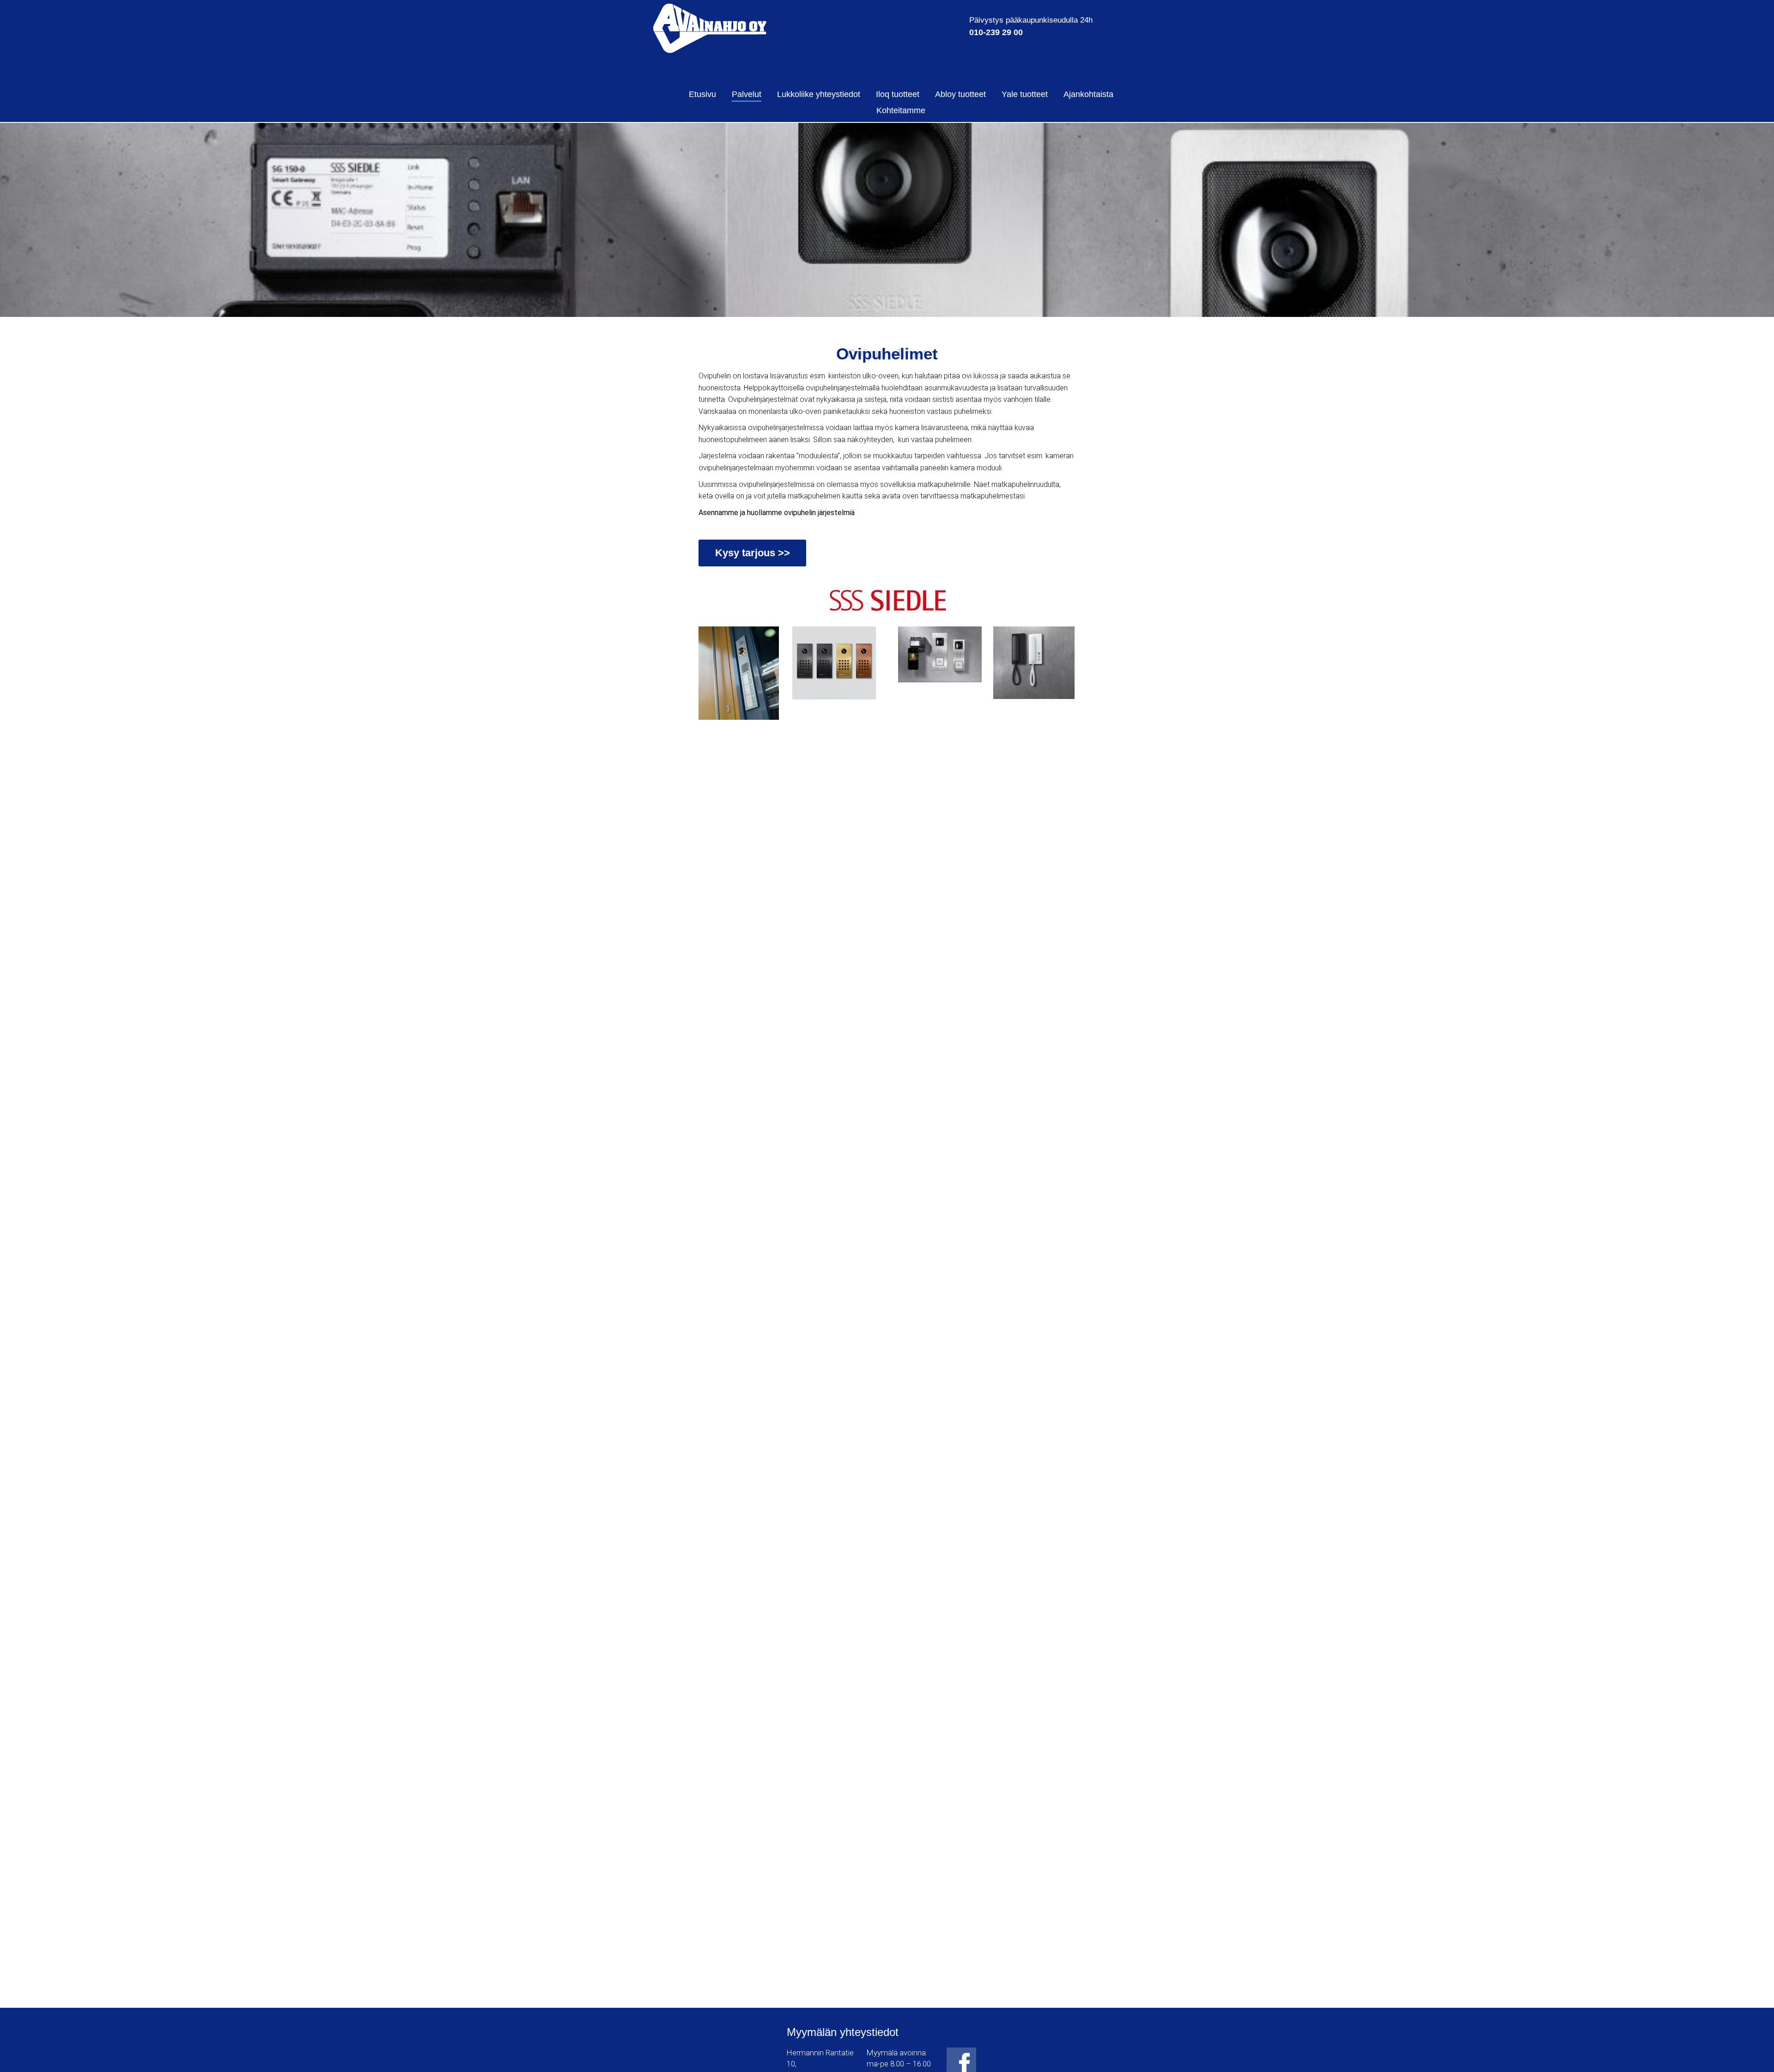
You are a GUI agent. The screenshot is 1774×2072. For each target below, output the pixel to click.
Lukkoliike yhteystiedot (819, 94)
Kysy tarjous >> (753, 553)
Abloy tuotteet (960, 94)
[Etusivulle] (710, 28)
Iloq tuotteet (898, 94)
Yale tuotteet (1025, 94)
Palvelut (747, 94)
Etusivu (702, 94)
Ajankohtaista (1088, 94)
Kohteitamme (901, 110)
